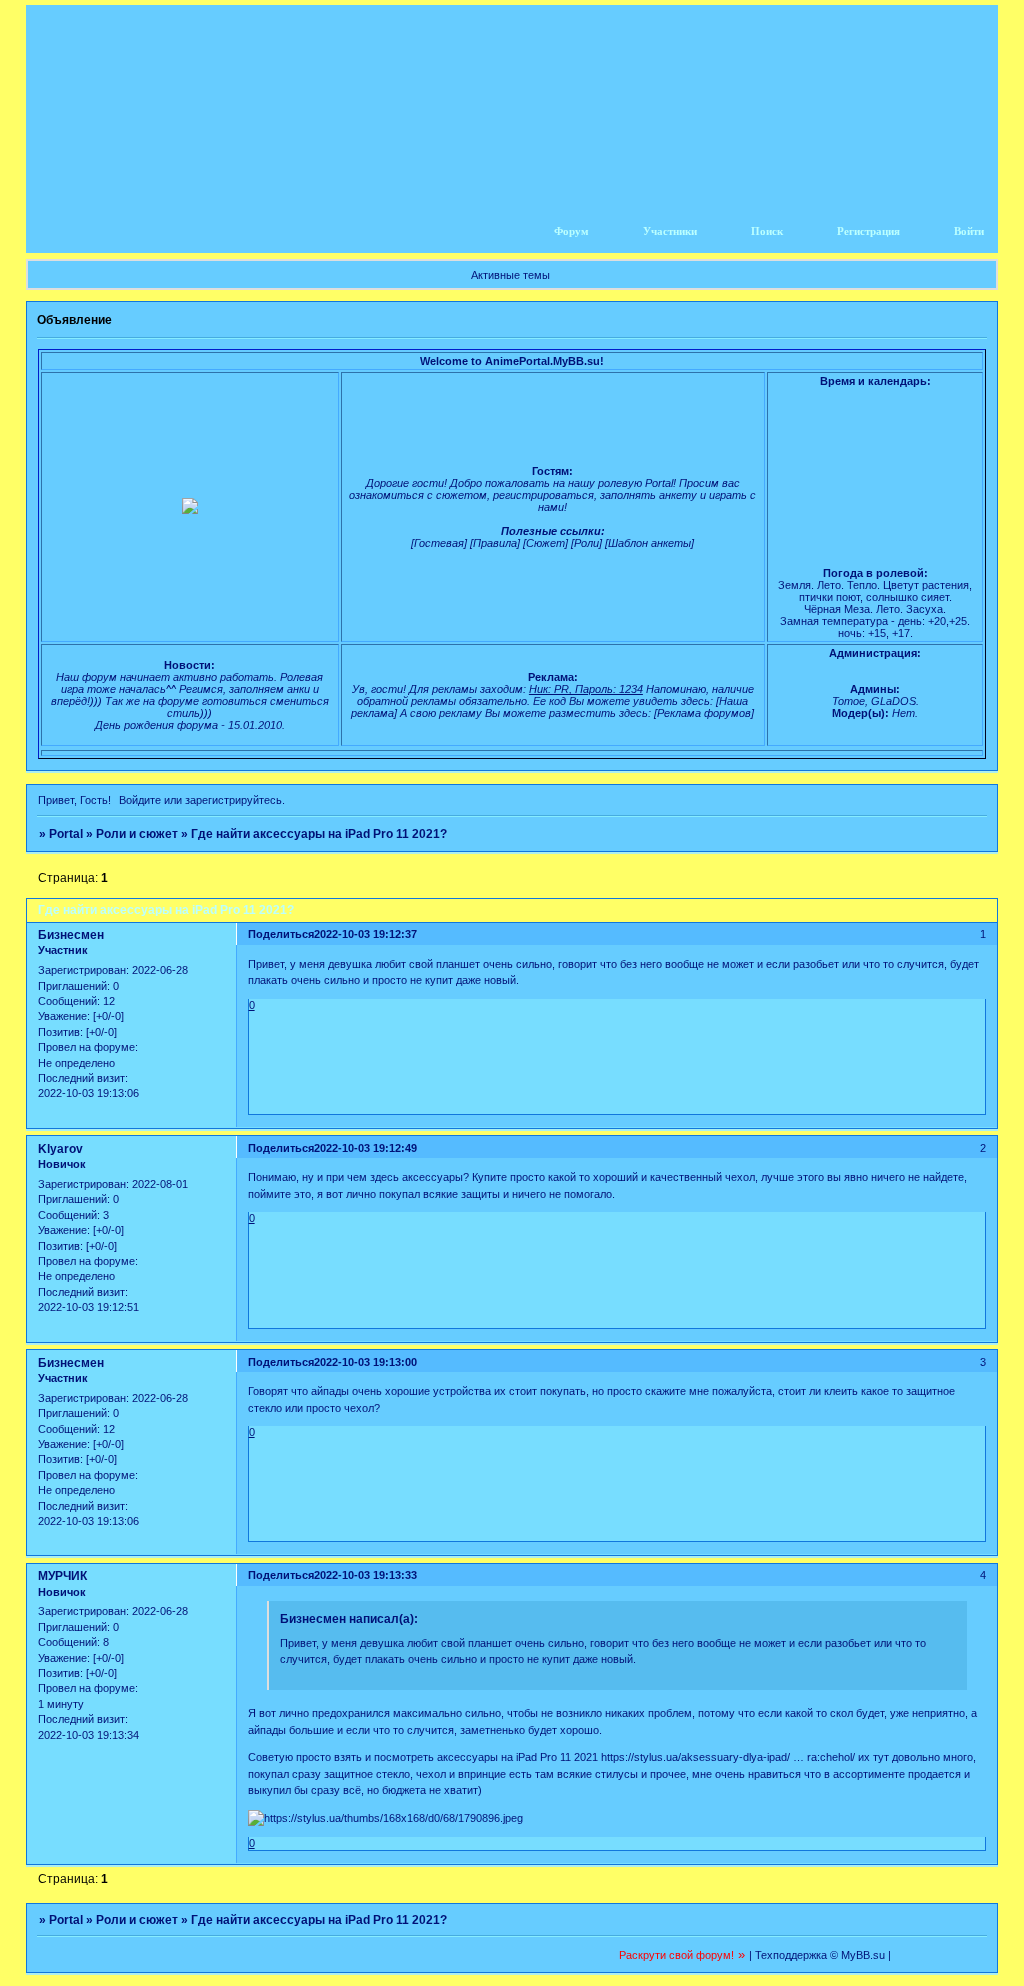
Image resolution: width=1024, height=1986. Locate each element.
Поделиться (281, 934)
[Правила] (495, 543)
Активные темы (510, 275)
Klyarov (60, 1149)
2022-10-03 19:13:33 (365, 1575)
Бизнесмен (71, 935)
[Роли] (586, 543)
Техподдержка (791, 1955)
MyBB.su (863, 1955)
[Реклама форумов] (704, 713)
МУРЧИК (62, 1576)
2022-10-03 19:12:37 (365, 934)
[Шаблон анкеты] (649, 543)
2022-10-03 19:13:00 (365, 1362)
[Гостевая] (439, 543)
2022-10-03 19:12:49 (365, 1148)
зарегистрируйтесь (233, 800)
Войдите (140, 800)
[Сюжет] (545, 543)
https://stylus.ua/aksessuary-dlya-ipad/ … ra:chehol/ (728, 1757)
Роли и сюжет (137, 834)
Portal (66, 834)
